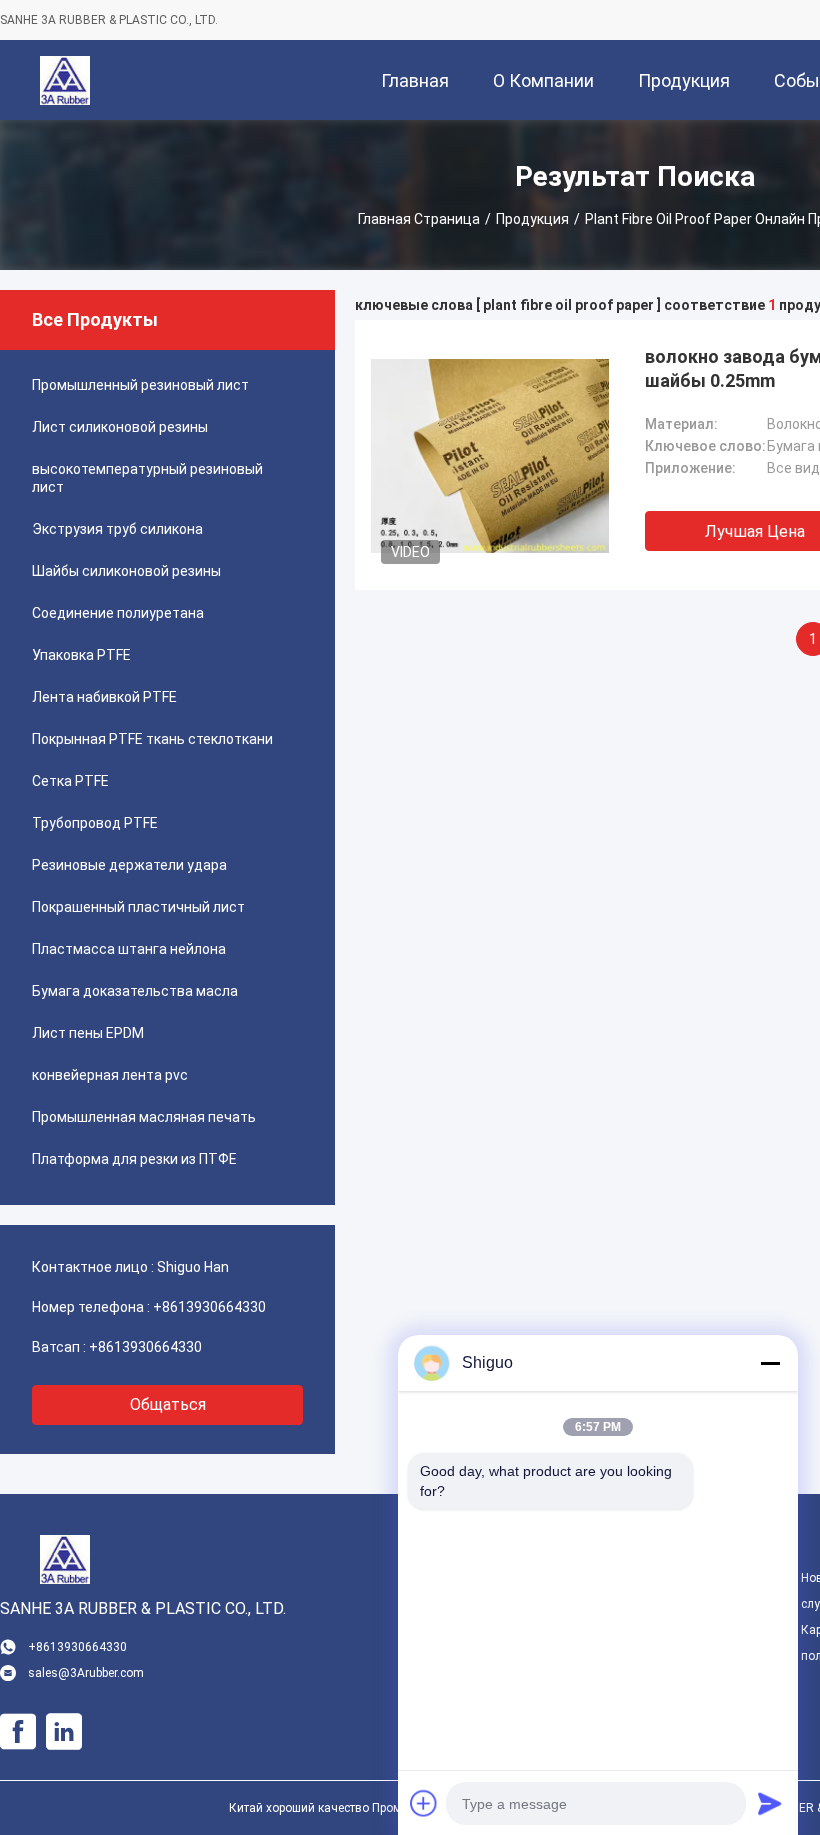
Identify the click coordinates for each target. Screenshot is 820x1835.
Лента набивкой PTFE (104, 697)
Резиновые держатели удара (129, 865)
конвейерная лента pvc (110, 1075)
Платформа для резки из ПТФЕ (134, 1159)
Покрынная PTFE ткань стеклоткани (152, 739)
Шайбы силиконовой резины (126, 571)
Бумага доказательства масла (135, 991)
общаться (168, 1404)
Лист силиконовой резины (120, 427)
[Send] (770, 1803)
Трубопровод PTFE (95, 823)
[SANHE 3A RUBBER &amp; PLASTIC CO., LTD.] (65, 80)
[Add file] (424, 1803)
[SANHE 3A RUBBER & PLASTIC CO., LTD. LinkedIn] (64, 1732)
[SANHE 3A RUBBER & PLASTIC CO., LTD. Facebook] (18, 1732)
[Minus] (770, 1363)
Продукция (532, 219)
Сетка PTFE (70, 781)
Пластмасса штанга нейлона (129, 949)
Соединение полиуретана (118, 613)
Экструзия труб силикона (117, 529)
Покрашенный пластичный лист (138, 907)
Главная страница (419, 219)
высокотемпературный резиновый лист (147, 478)
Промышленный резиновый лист (140, 385)
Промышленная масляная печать (144, 1117)
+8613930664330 (209, 1307)
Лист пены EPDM (88, 1033)
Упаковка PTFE (81, 655)
